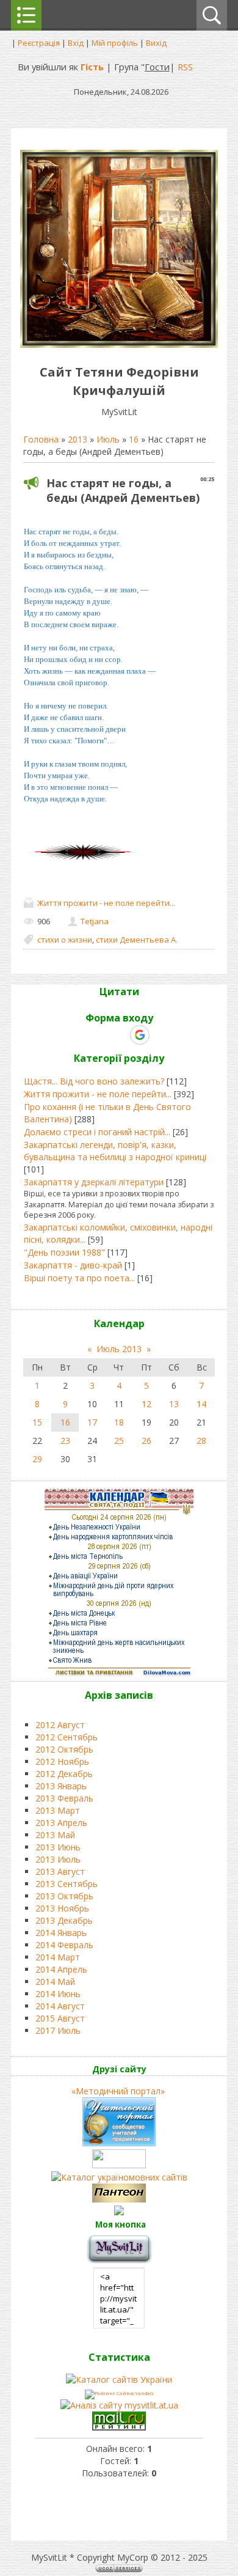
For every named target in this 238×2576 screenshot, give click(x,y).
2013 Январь (61, 1786)
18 (119, 1422)
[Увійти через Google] (140, 1035)
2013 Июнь (58, 1847)
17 (92, 1422)
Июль (108, 439)
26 (146, 1441)
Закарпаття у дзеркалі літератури (94, 1182)
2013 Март (58, 1810)
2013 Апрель (61, 1823)
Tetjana (95, 921)
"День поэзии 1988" (64, 1252)
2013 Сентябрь (67, 1884)
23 (65, 1441)
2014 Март (58, 1957)
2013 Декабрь (64, 1920)
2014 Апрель (61, 1969)
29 (37, 1459)
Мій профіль (115, 43)
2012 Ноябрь (62, 1761)
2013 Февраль (64, 1798)
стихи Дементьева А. (137, 940)
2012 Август (60, 1725)
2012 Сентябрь (67, 1737)
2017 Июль (58, 2030)
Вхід (76, 43)
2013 (78, 439)
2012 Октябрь (64, 1749)
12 (146, 1404)
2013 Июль (58, 1859)
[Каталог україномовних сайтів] (119, 2177)
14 (201, 1404)
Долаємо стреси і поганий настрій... (97, 1132)
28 (201, 1441)
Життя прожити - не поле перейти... (106, 903)
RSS (185, 67)
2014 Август (60, 2006)
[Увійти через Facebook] (118, 1035)
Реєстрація (39, 43)
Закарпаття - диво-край (73, 1265)
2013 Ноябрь (62, 1908)
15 (37, 1422)
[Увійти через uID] (98, 1035)
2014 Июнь (58, 1994)
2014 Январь (61, 1933)
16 (134, 439)
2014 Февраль (64, 1945)
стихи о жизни (65, 940)
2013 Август (60, 1871)
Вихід (156, 43)
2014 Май (55, 1982)
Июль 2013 (119, 1349)
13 (174, 1404)
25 (119, 1441)
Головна (41, 439)
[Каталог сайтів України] (119, 2379)
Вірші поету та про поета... (79, 1278)
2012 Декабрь (64, 1774)
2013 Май (55, 1835)
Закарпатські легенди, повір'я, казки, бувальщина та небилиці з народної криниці (115, 1151)
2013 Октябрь (64, 1896)
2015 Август (60, 2018)
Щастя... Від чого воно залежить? (94, 1081)
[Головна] (119, 344)
